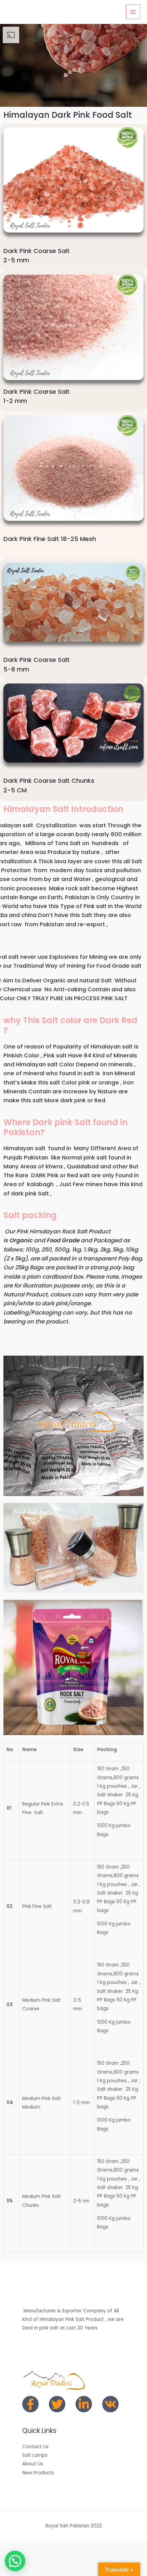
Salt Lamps (35, 2455)
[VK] (110, 2404)
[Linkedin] (84, 2404)
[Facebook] (30, 2404)
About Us (33, 2464)
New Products (38, 2473)
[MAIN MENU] (133, 12)
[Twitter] (57, 2404)
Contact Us (35, 2447)
